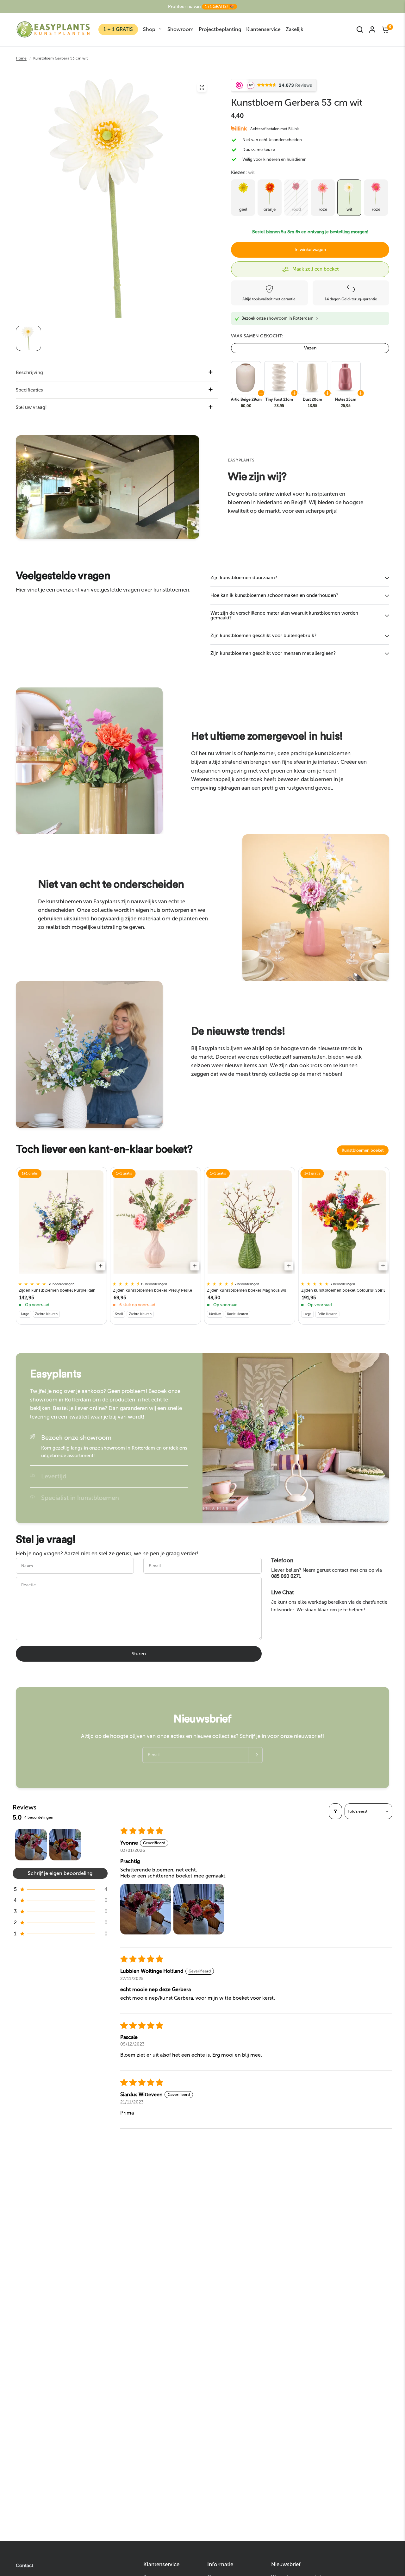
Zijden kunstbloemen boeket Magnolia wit (247, 1290)
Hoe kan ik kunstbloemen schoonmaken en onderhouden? (274, 595)
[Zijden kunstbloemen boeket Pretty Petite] (156, 1222)
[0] (384, 29)
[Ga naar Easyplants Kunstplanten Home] (53, 29)
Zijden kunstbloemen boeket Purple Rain (57, 1290)
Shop (149, 29)
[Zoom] (202, 87)
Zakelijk (294, 29)
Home (21, 58)
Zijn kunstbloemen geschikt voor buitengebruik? (263, 636)
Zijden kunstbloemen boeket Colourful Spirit (343, 1290)
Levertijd (54, 1476)
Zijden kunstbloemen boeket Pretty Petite (153, 1290)
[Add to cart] (101, 1266)
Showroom (181, 29)
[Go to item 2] (65, 1845)
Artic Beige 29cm (246, 399)
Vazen (310, 348)
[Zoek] (360, 29)
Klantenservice (263, 29)
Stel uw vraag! (31, 407)
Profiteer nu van (201, 6)
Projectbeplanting (220, 29)
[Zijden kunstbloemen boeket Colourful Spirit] (344, 1222)
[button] (60, 1889)
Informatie (220, 2564)
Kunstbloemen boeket (363, 1150)
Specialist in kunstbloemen (80, 1498)
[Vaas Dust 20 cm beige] (312, 378)
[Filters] (335, 1811)
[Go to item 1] (31, 1845)
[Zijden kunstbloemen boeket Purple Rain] (61, 1222)
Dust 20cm (312, 399)
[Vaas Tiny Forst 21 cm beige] (279, 378)
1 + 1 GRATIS (118, 29)
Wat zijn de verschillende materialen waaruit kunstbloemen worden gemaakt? (284, 615)
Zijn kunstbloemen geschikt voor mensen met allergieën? (273, 653)
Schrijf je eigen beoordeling (60, 1873)
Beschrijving (29, 373)
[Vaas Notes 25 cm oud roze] (345, 378)
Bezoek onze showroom (76, 1438)
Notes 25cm (346, 399)
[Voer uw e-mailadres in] (255, 1755)
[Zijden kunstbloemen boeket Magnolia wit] (250, 1222)
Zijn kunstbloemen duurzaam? (244, 578)
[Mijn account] (372, 29)
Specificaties (29, 390)
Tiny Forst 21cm (279, 399)
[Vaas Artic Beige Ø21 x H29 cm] (246, 378)
